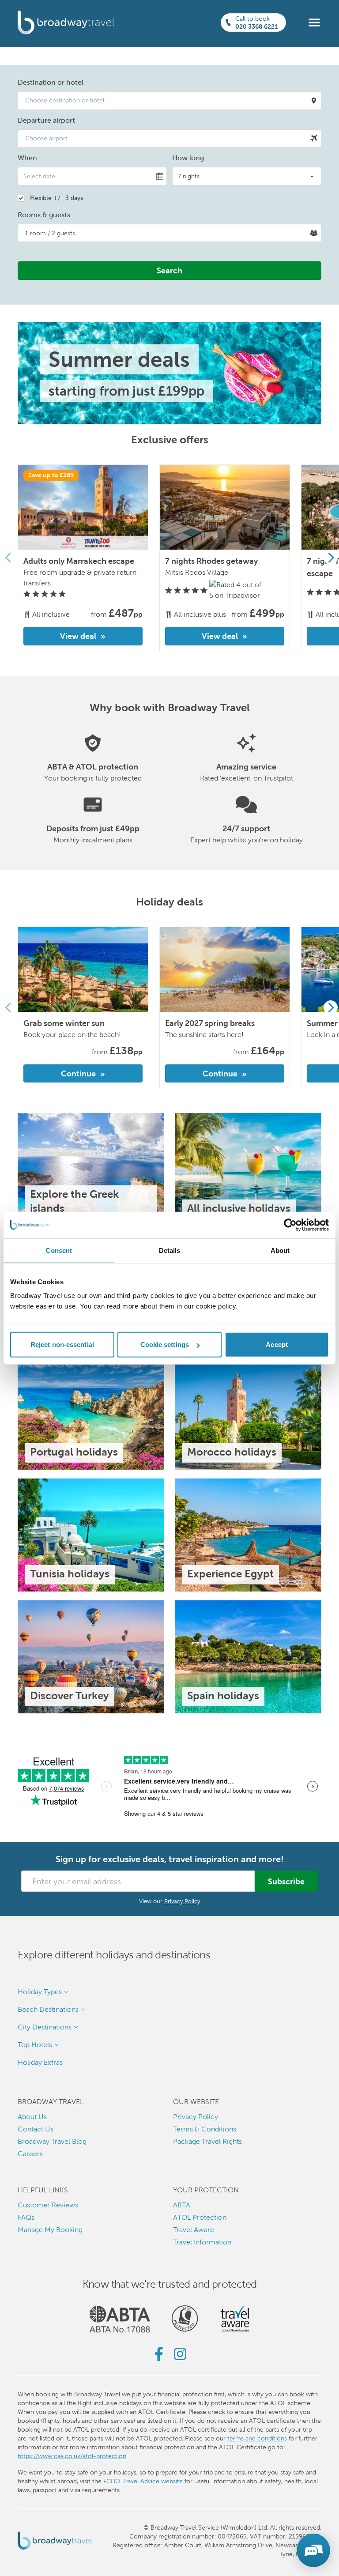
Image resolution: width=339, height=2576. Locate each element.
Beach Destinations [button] (48, 2009)
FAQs (26, 2217)
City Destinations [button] (45, 2027)
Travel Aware (194, 2230)
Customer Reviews (48, 2205)
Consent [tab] (59, 1250)
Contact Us (36, 2129)
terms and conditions (257, 2438)
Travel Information (202, 2242)
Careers (30, 2154)
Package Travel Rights (207, 2141)
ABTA (182, 2205)
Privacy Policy (182, 1901)
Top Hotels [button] (35, 2045)
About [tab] (280, 1250)
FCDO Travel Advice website (143, 2481)
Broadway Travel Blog (52, 2141)
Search (169, 270)
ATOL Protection (200, 2217)
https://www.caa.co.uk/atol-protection (72, 2456)
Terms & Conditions (205, 2129)
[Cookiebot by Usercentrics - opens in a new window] (290, 1225)
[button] (314, 22)
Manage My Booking (50, 2230)
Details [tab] (170, 1250)
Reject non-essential (62, 1345)
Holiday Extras (40, 2062)
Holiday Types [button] (40, 1992)
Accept (277, 1345)
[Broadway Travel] (66, 23)
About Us (32, 2117)
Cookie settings (165, 1345)
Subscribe (286, 1881)
